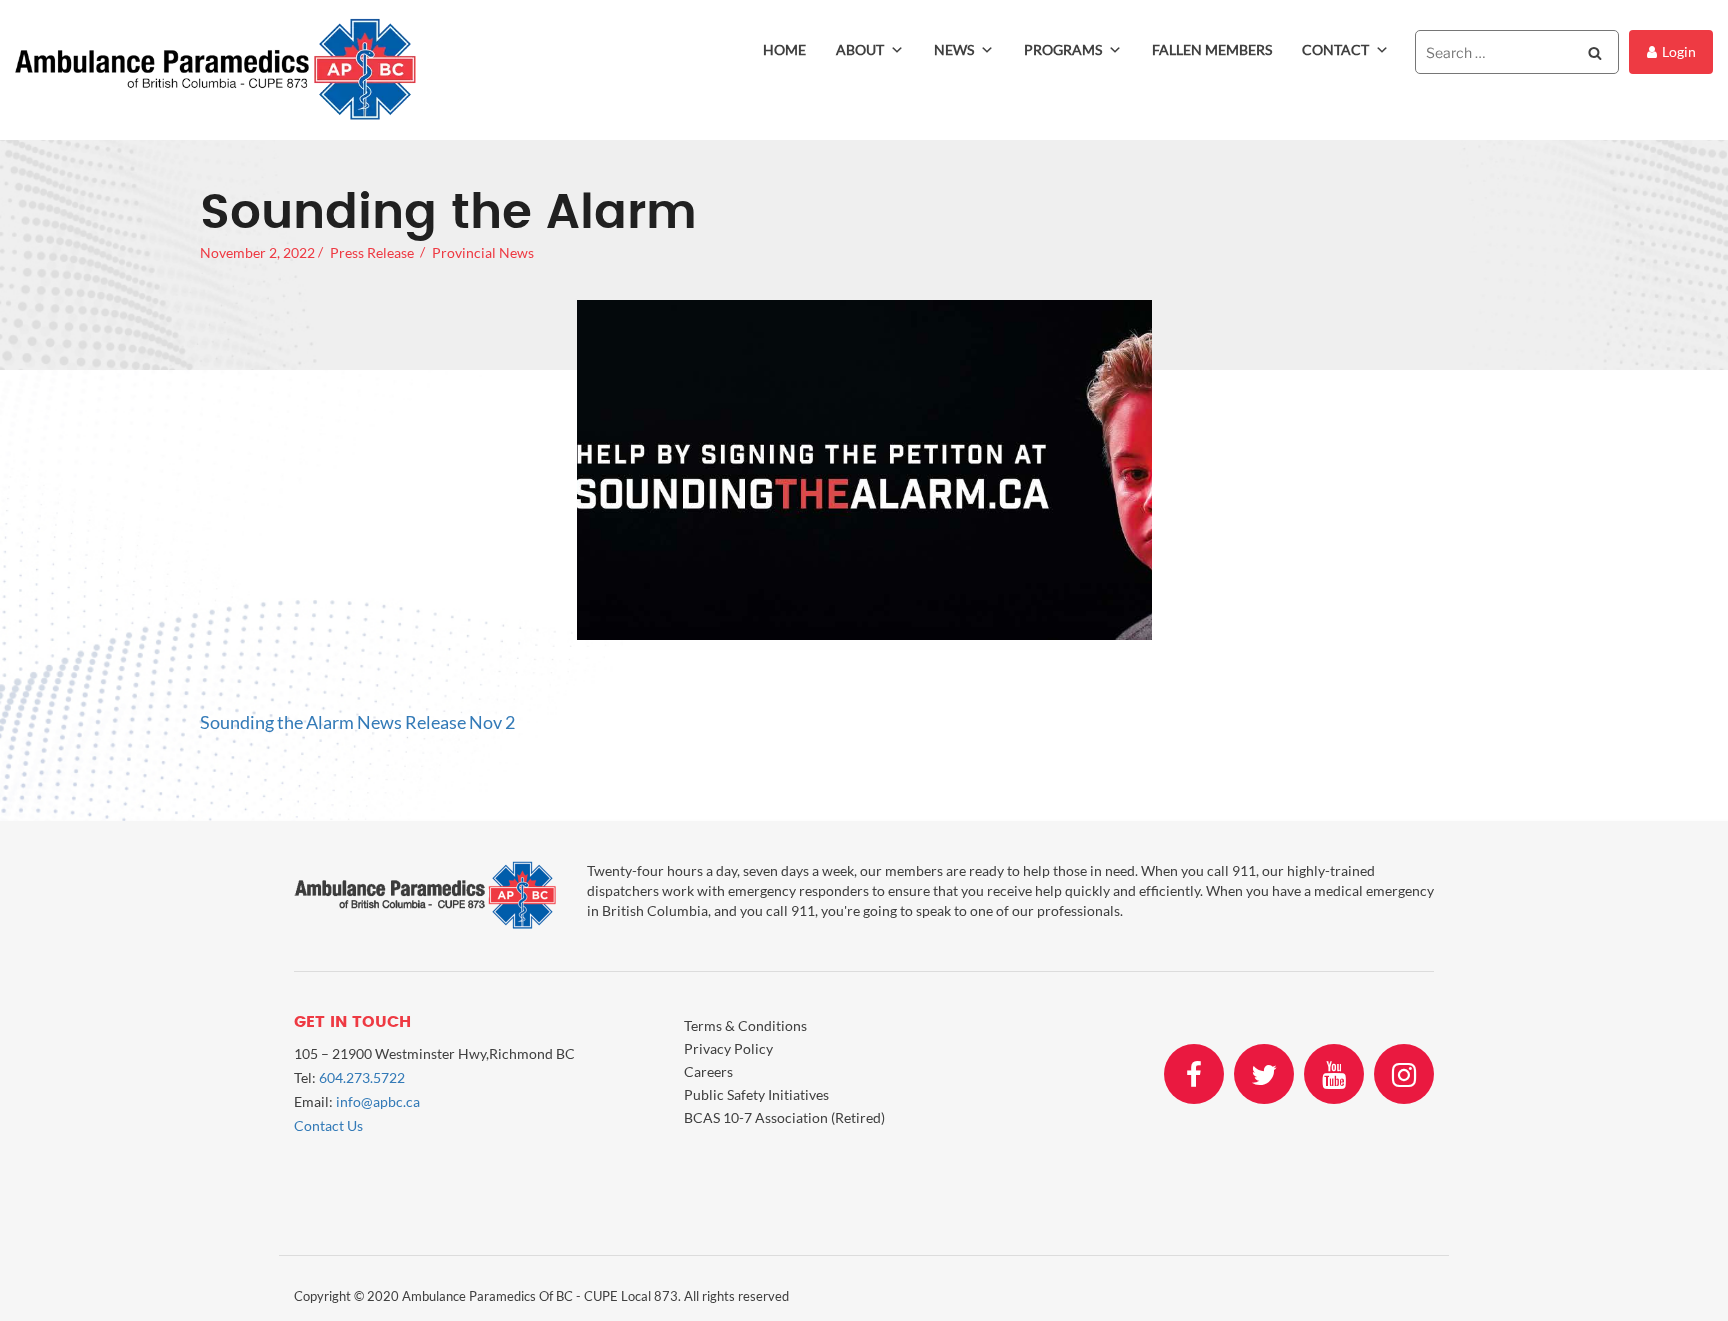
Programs (1063, 49)
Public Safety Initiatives (756, 1094)
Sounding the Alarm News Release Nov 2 (357, 722)
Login (1679, 51)
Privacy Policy (728, 1048)
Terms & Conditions (745, 1025)
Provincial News (483, 252)
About (860, 49)
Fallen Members (1212, 49)
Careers (708, 1071)
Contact (1335, 49)
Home (784, 49)
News (954, 49)
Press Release (372, 252)
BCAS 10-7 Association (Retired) (784, 1117)
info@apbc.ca (378, 1101)
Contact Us (328, 1125)
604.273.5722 (362, 1077)
